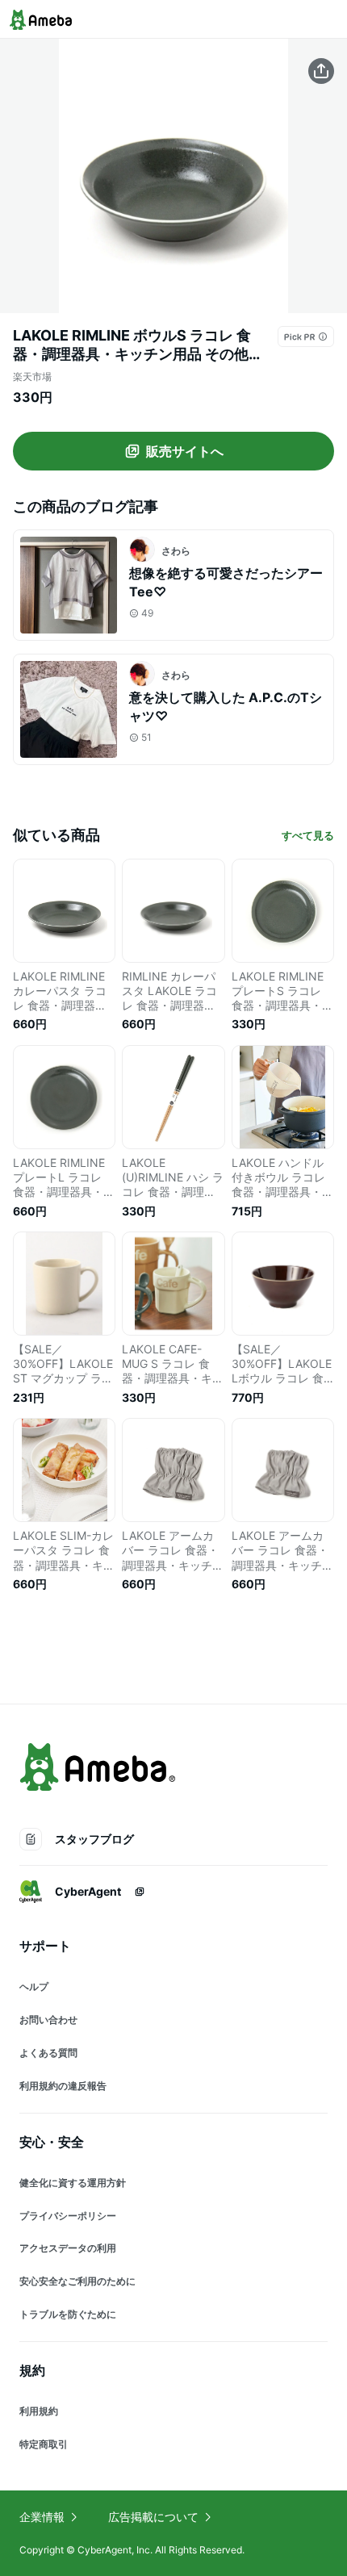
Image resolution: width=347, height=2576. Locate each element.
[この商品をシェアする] (321, 71)
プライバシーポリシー (68, 2216)
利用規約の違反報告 (63, 2086)
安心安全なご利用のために (77, 2281)
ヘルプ (34, 1986)
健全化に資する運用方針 (73, 2183)
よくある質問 (48, 2053)
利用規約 (39, 2411)
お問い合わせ (48, 2020)
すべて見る (308, 835)
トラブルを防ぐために (68, 2314)
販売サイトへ (185, 451)
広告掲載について (153, 2517)
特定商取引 (44, 2444)
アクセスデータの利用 (68, 2248)
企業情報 (42, 2517)
